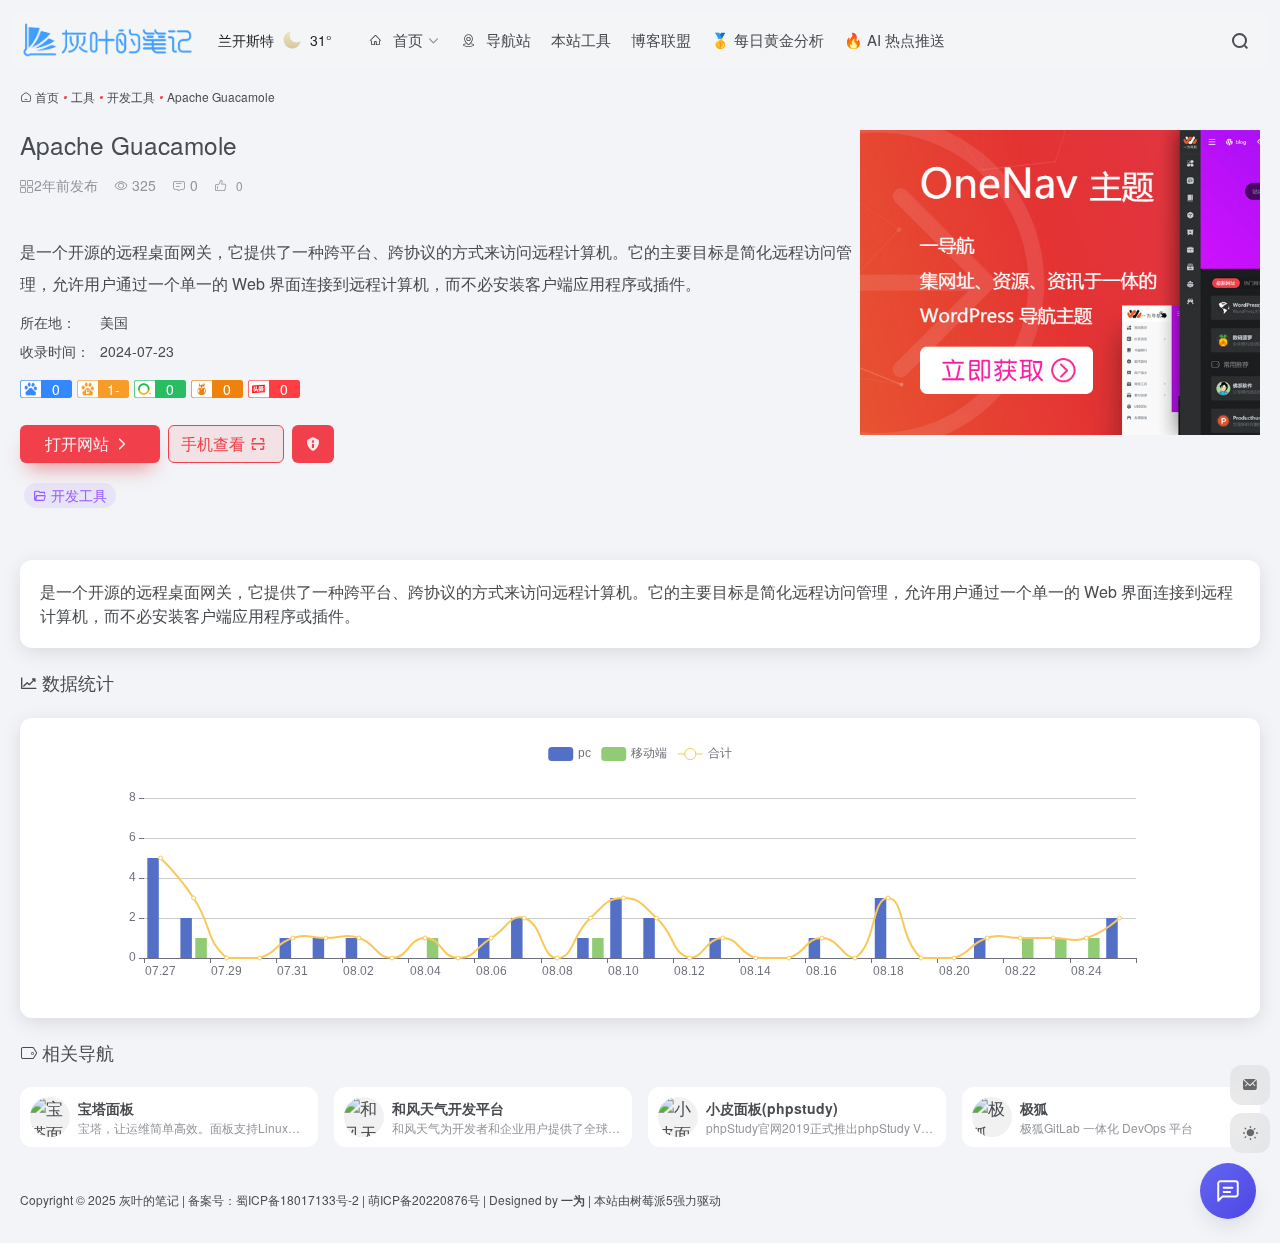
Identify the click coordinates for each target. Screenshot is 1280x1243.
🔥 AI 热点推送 (894, 39)
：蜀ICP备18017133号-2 (291, 1199)
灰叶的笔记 (149, 1199)
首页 (47, 96)
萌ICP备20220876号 (424, 1199)
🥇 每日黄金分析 (767, 39)
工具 (83, 96)
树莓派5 (651, 1199)
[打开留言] (1228, 1191)
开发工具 (131, 96)
